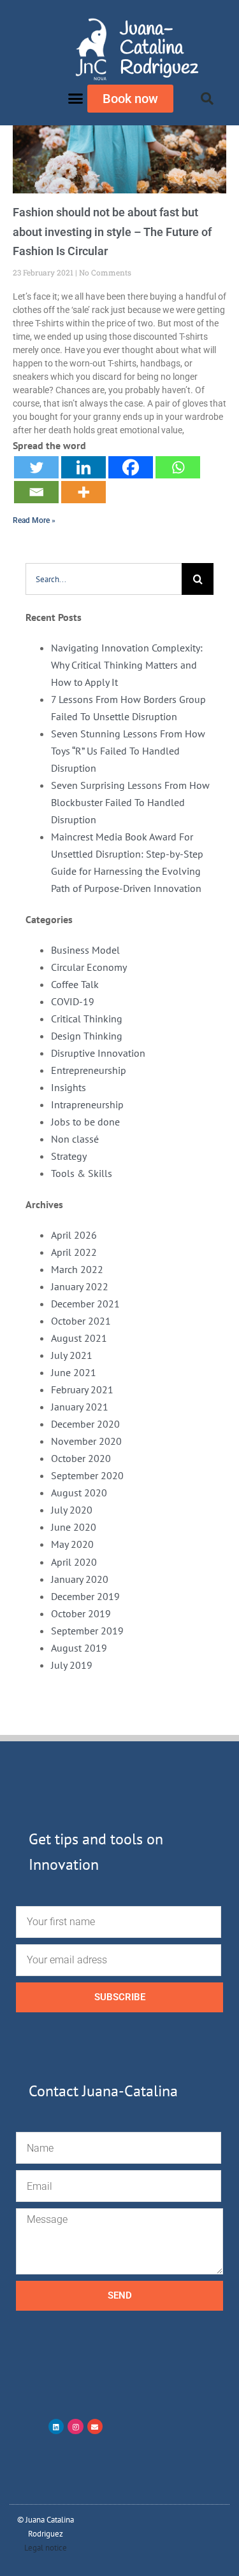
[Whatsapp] (178, 467)
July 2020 (72, 1510)
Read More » (34, 520)
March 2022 (77, 1269)
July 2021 (72, 1355)
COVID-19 (73, 1001)
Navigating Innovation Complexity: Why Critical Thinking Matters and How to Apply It (127, 665)
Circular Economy (89, 967)
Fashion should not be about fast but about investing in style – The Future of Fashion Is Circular (112, 232)
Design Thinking (87, 1036)
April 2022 (74, 1252)
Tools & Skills (82, 1173)
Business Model (85, 950)
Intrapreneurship (87, 1104)
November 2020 (86, 1441)
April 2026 (74, 1235)
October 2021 (81, 1321)
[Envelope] (95, 2426)
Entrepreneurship (89, 1070)
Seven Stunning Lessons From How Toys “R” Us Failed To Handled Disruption (128, 751)
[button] (76, 99)
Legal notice (46, 2548)
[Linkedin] (83, 467)
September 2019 (87, 1631)
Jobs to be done (85, 1122)
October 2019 (81, 1613)
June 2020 (74, 1527)
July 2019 (72, 1665)
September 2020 (87, 1475)
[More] (83, 492)
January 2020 (80, 1579)
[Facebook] (131, 467)
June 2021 (74, 1372)
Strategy (69, 1156)
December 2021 (85, 1304)
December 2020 (85, 1424)
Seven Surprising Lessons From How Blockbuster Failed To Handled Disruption (130, 802)
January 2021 (80, 1407)
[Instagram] (75, 2426)
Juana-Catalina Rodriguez (159, 48)
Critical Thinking (87, 1019)
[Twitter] (36, 467)
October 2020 (81, 1458)
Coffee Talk (75, 984)
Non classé (75, 1139)
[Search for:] (104, 578)
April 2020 (74, 1562)
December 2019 (85, 1596)
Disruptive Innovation (98, 1053)
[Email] (36, 492)
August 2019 (79, 1648)
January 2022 (80, 1286)
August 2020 (79, 1493)
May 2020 (72, 1544)
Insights (69, 1087)
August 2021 (79, 1338)
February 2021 (82, 1389)
